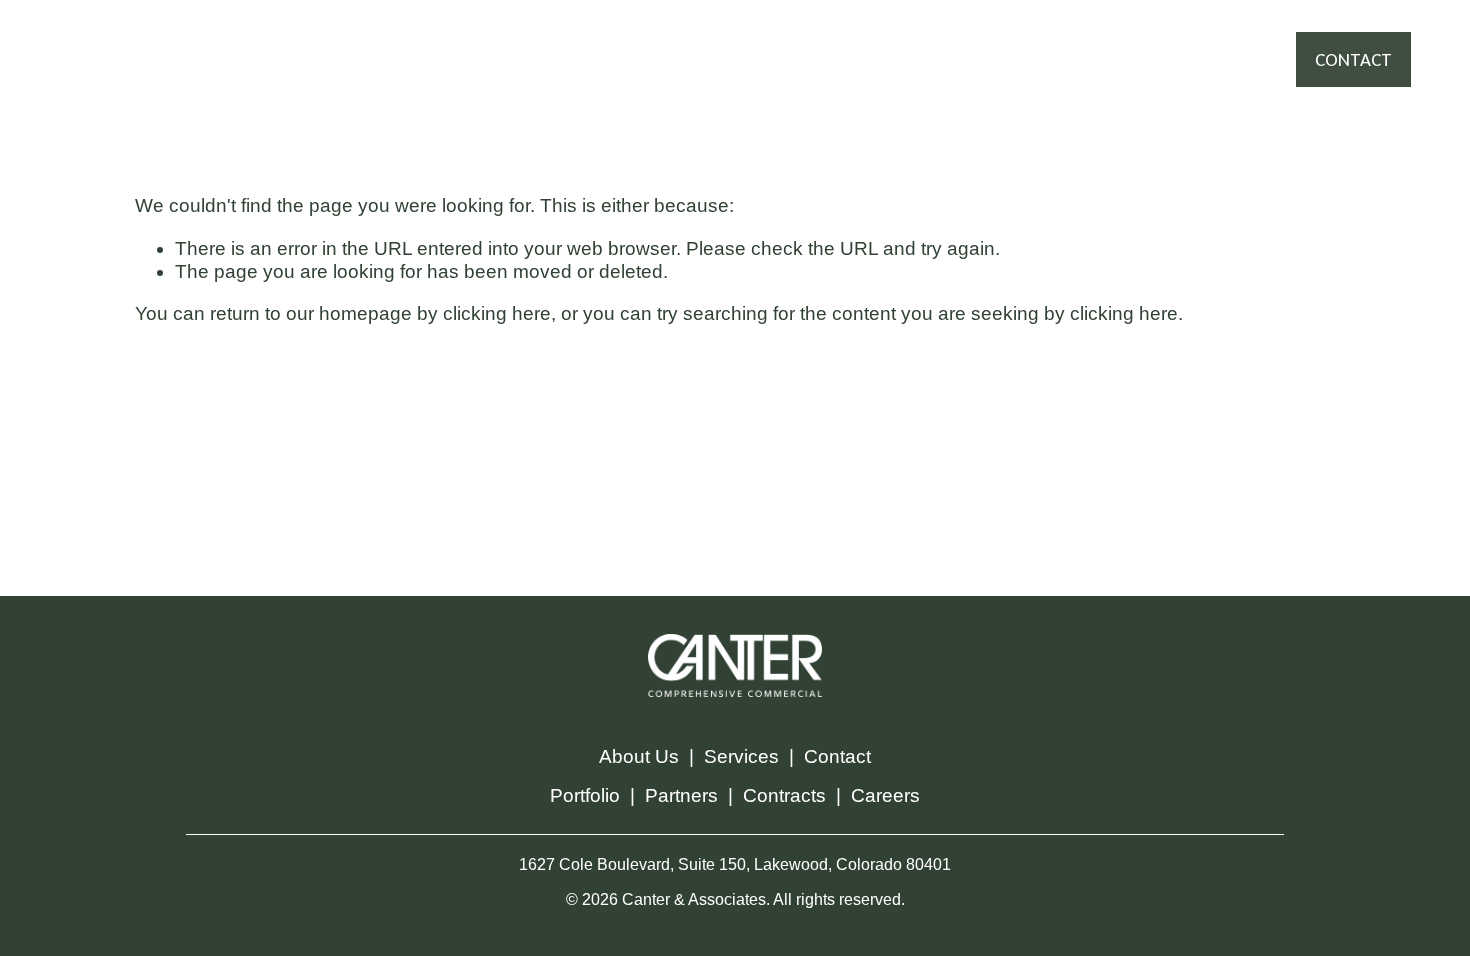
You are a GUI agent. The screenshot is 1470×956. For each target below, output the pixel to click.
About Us (639, 756)
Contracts (784, 795)
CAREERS (638, 78)
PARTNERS (802, 40)
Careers (885, 795)
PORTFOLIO (692, 40)
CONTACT (1353, 59)
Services (741, 756)
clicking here (497, 313)
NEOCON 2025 (753, 78)
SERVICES (586, 40)
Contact (837, 756)
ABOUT (894, 40)
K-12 (850, 78)
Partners (681, 795)
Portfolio (585, 795)
